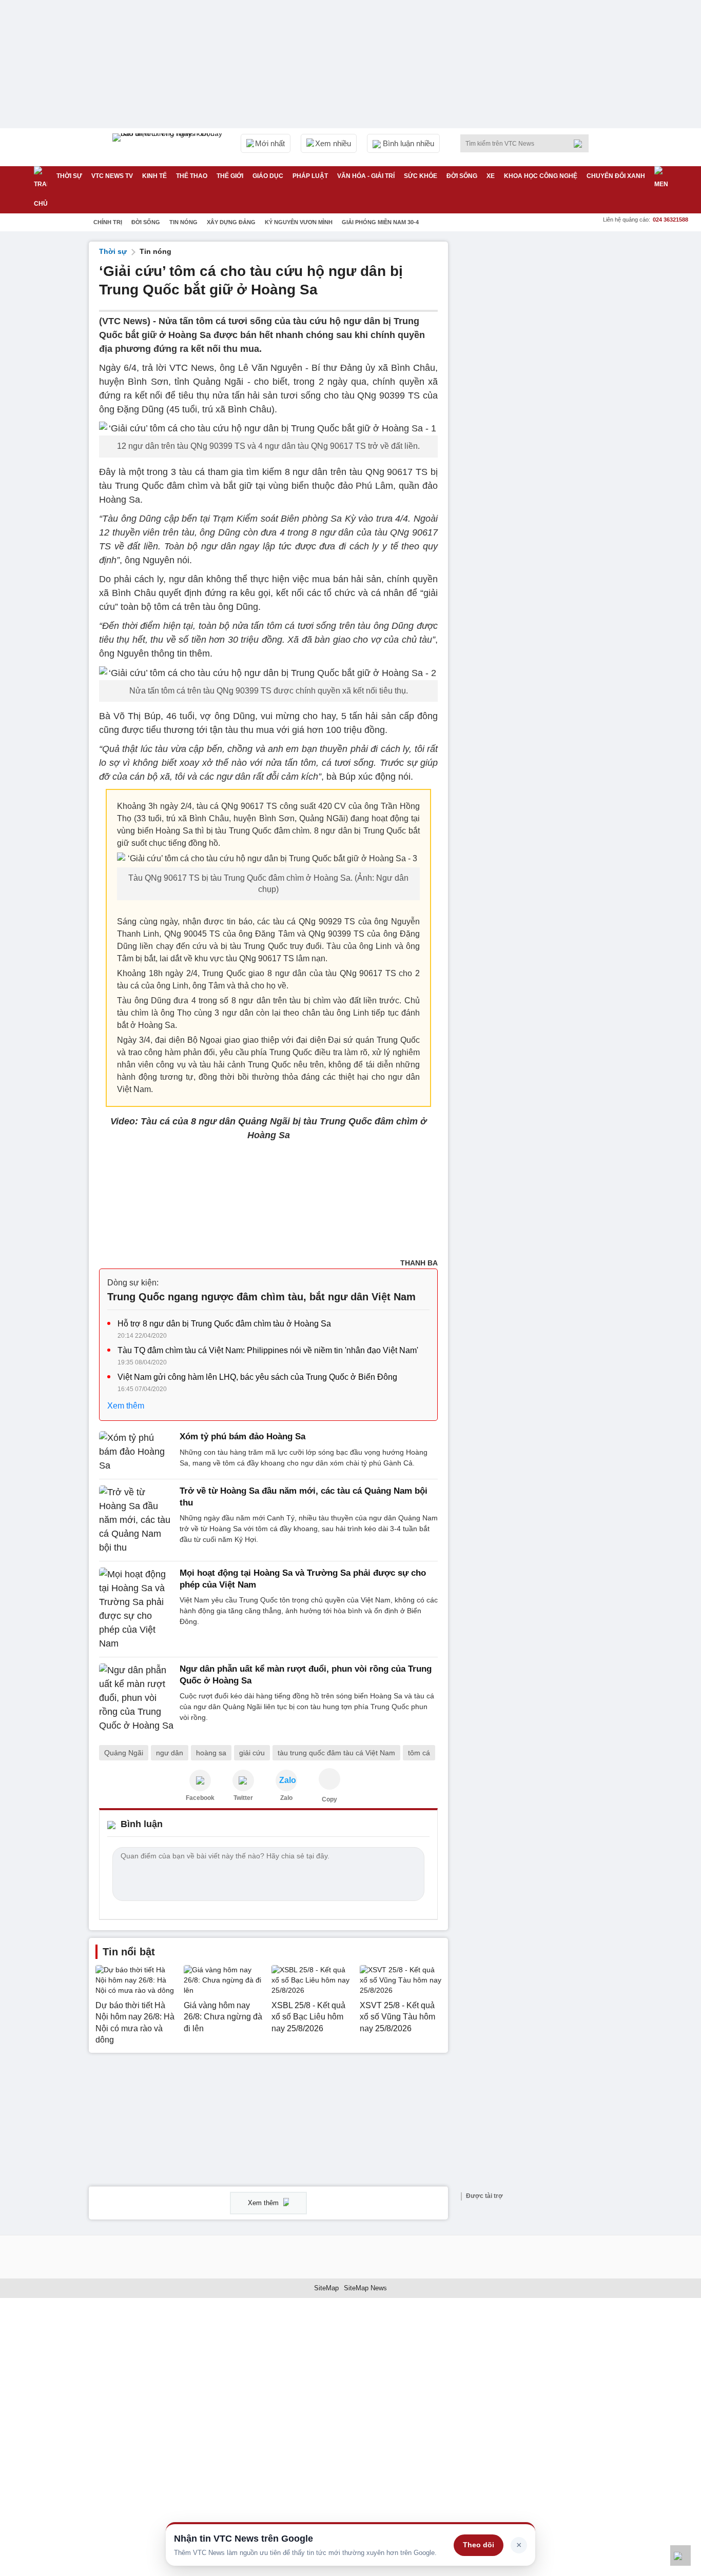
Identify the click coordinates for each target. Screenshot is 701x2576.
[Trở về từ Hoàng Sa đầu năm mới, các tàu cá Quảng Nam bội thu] (136, 1520)
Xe (491, 176)
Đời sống (462, 176)
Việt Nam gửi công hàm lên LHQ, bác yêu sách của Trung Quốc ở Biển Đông (257, 1377)
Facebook (200, 1798)
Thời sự (69, 176)
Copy (329, 1799)
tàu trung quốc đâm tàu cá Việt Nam (336, 1753)
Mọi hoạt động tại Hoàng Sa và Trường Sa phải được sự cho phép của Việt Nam (303, 1579)
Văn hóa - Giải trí (366, 176)
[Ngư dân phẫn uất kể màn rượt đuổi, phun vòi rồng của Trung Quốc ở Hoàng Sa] (136, 1698)
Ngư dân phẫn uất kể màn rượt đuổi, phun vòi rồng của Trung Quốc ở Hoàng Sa (306, 1675)
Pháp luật (310, 176)
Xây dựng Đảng (231, 222)
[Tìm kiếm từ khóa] (581, 144)
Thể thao (192, 176)
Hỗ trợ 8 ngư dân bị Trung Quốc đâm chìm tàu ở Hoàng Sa (224, 1324)
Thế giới (230, 176)
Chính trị (108, 222)
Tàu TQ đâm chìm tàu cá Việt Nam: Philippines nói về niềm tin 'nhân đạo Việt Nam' (268, 1350)
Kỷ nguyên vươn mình (299, 222)
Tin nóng (183, 222)
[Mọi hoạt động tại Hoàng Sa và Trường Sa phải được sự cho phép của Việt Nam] (136, 1609)
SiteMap (326, 2288)
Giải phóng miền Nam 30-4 (380, 222)
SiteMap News (365, 2288)
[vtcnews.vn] (200, 1780)
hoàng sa (211, 1753)
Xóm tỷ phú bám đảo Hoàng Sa (242, 1436)
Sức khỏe (421, 176)
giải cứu (252, 1753)
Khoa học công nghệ (541, 176)
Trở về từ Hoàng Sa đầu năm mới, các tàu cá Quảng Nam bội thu (304, 1497)
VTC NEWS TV (112, 176)
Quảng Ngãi (124, 1753)
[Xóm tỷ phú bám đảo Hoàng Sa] (136, 1452)
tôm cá (419, 1753)
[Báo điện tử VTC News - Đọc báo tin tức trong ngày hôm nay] (169, 147)
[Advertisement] (535, 395)
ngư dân (170, 1753)
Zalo (286, 1798)
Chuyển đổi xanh (616, 176)
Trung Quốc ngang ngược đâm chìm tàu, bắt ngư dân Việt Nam (261, 1297)
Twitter (243, 1798)
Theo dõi (479, 2545)
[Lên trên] (680, 2555)
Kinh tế (154, 176)
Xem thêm (126, 1406)
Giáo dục (268, 176)
